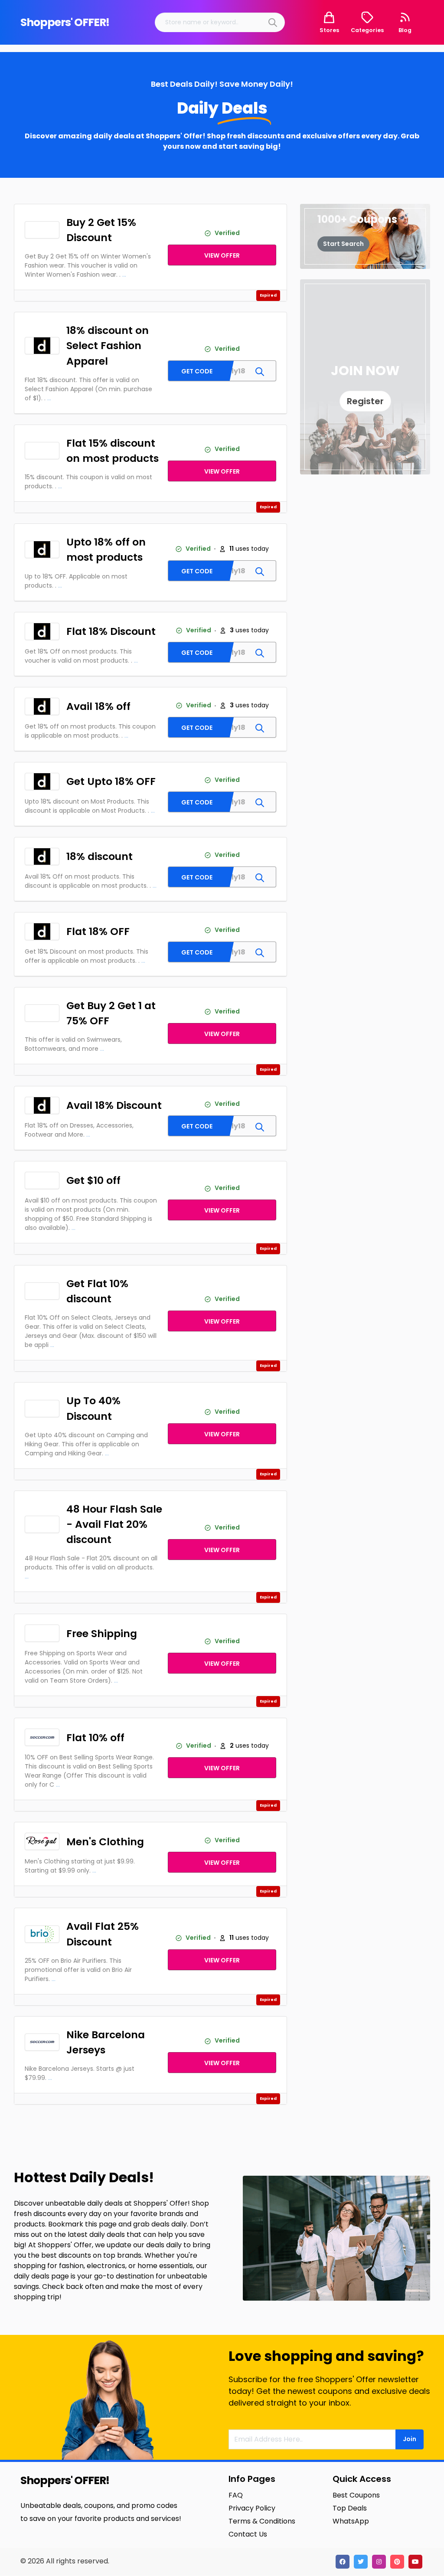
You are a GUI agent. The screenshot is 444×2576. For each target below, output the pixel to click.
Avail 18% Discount (114, 1105)
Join (410, 2439)
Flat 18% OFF (98, 931)
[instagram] (379, 2562)
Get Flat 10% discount (97, 1291)
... (124, 275)
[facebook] (343, 2562)
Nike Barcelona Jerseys (106, 2042)
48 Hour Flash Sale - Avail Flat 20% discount (114, 1524)
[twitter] (361, 2562)
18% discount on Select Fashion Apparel (108, 345)
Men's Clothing (105, 1842)
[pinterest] (397, 2562)
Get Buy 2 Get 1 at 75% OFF (111, 1013)
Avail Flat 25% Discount (103, 1934)
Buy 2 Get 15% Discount (101, 230)
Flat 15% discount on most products (113, 451)
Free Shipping (102, 1633)
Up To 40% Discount (93, 1408)
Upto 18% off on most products (106, 549)
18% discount (100, 856)
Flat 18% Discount (111, 631)
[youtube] (415, 2562)
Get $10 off (93, 1180)
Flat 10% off (95, 1737)
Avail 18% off (98, 706)
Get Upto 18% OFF (111, 781)
